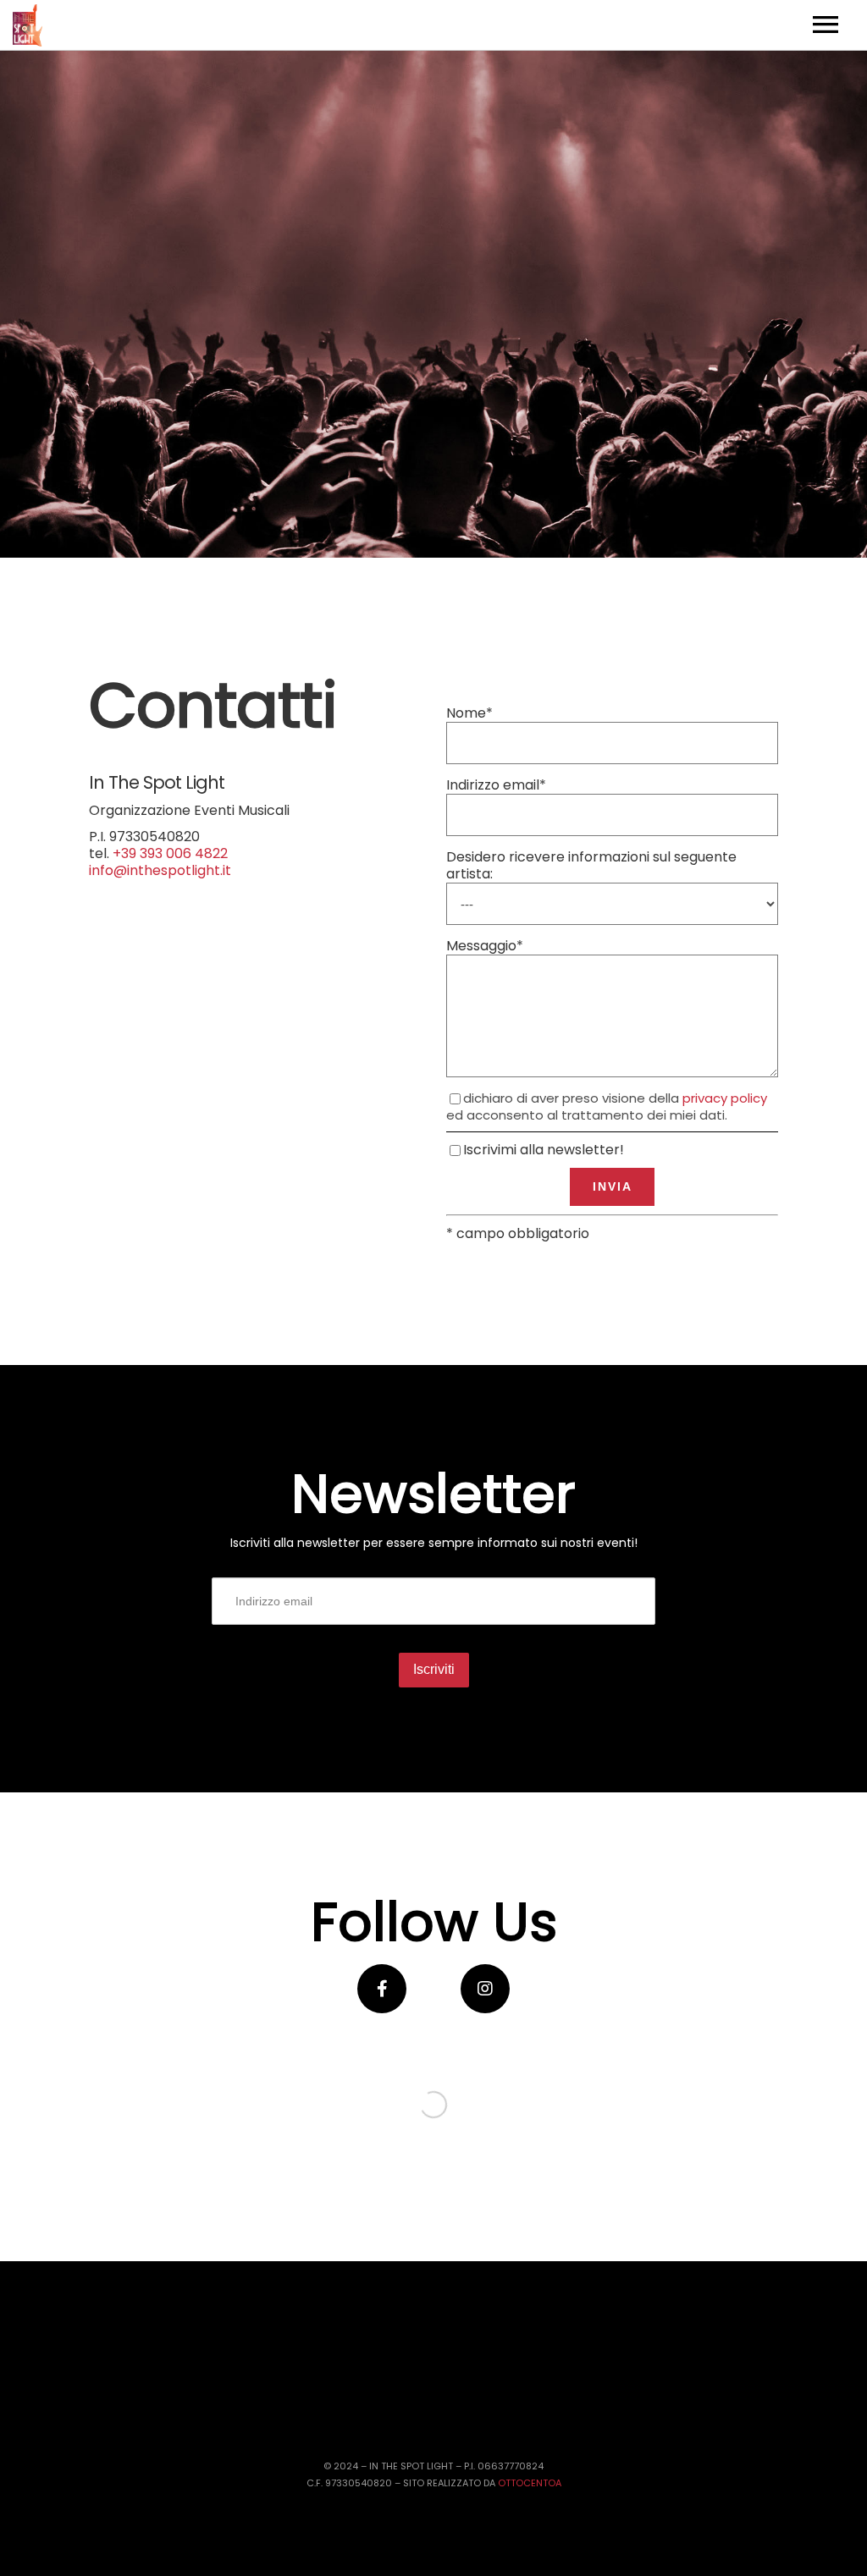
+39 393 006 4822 (170, 853)
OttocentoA (530, 2483)
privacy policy (725, 1098)
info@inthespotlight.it (160, 870)
